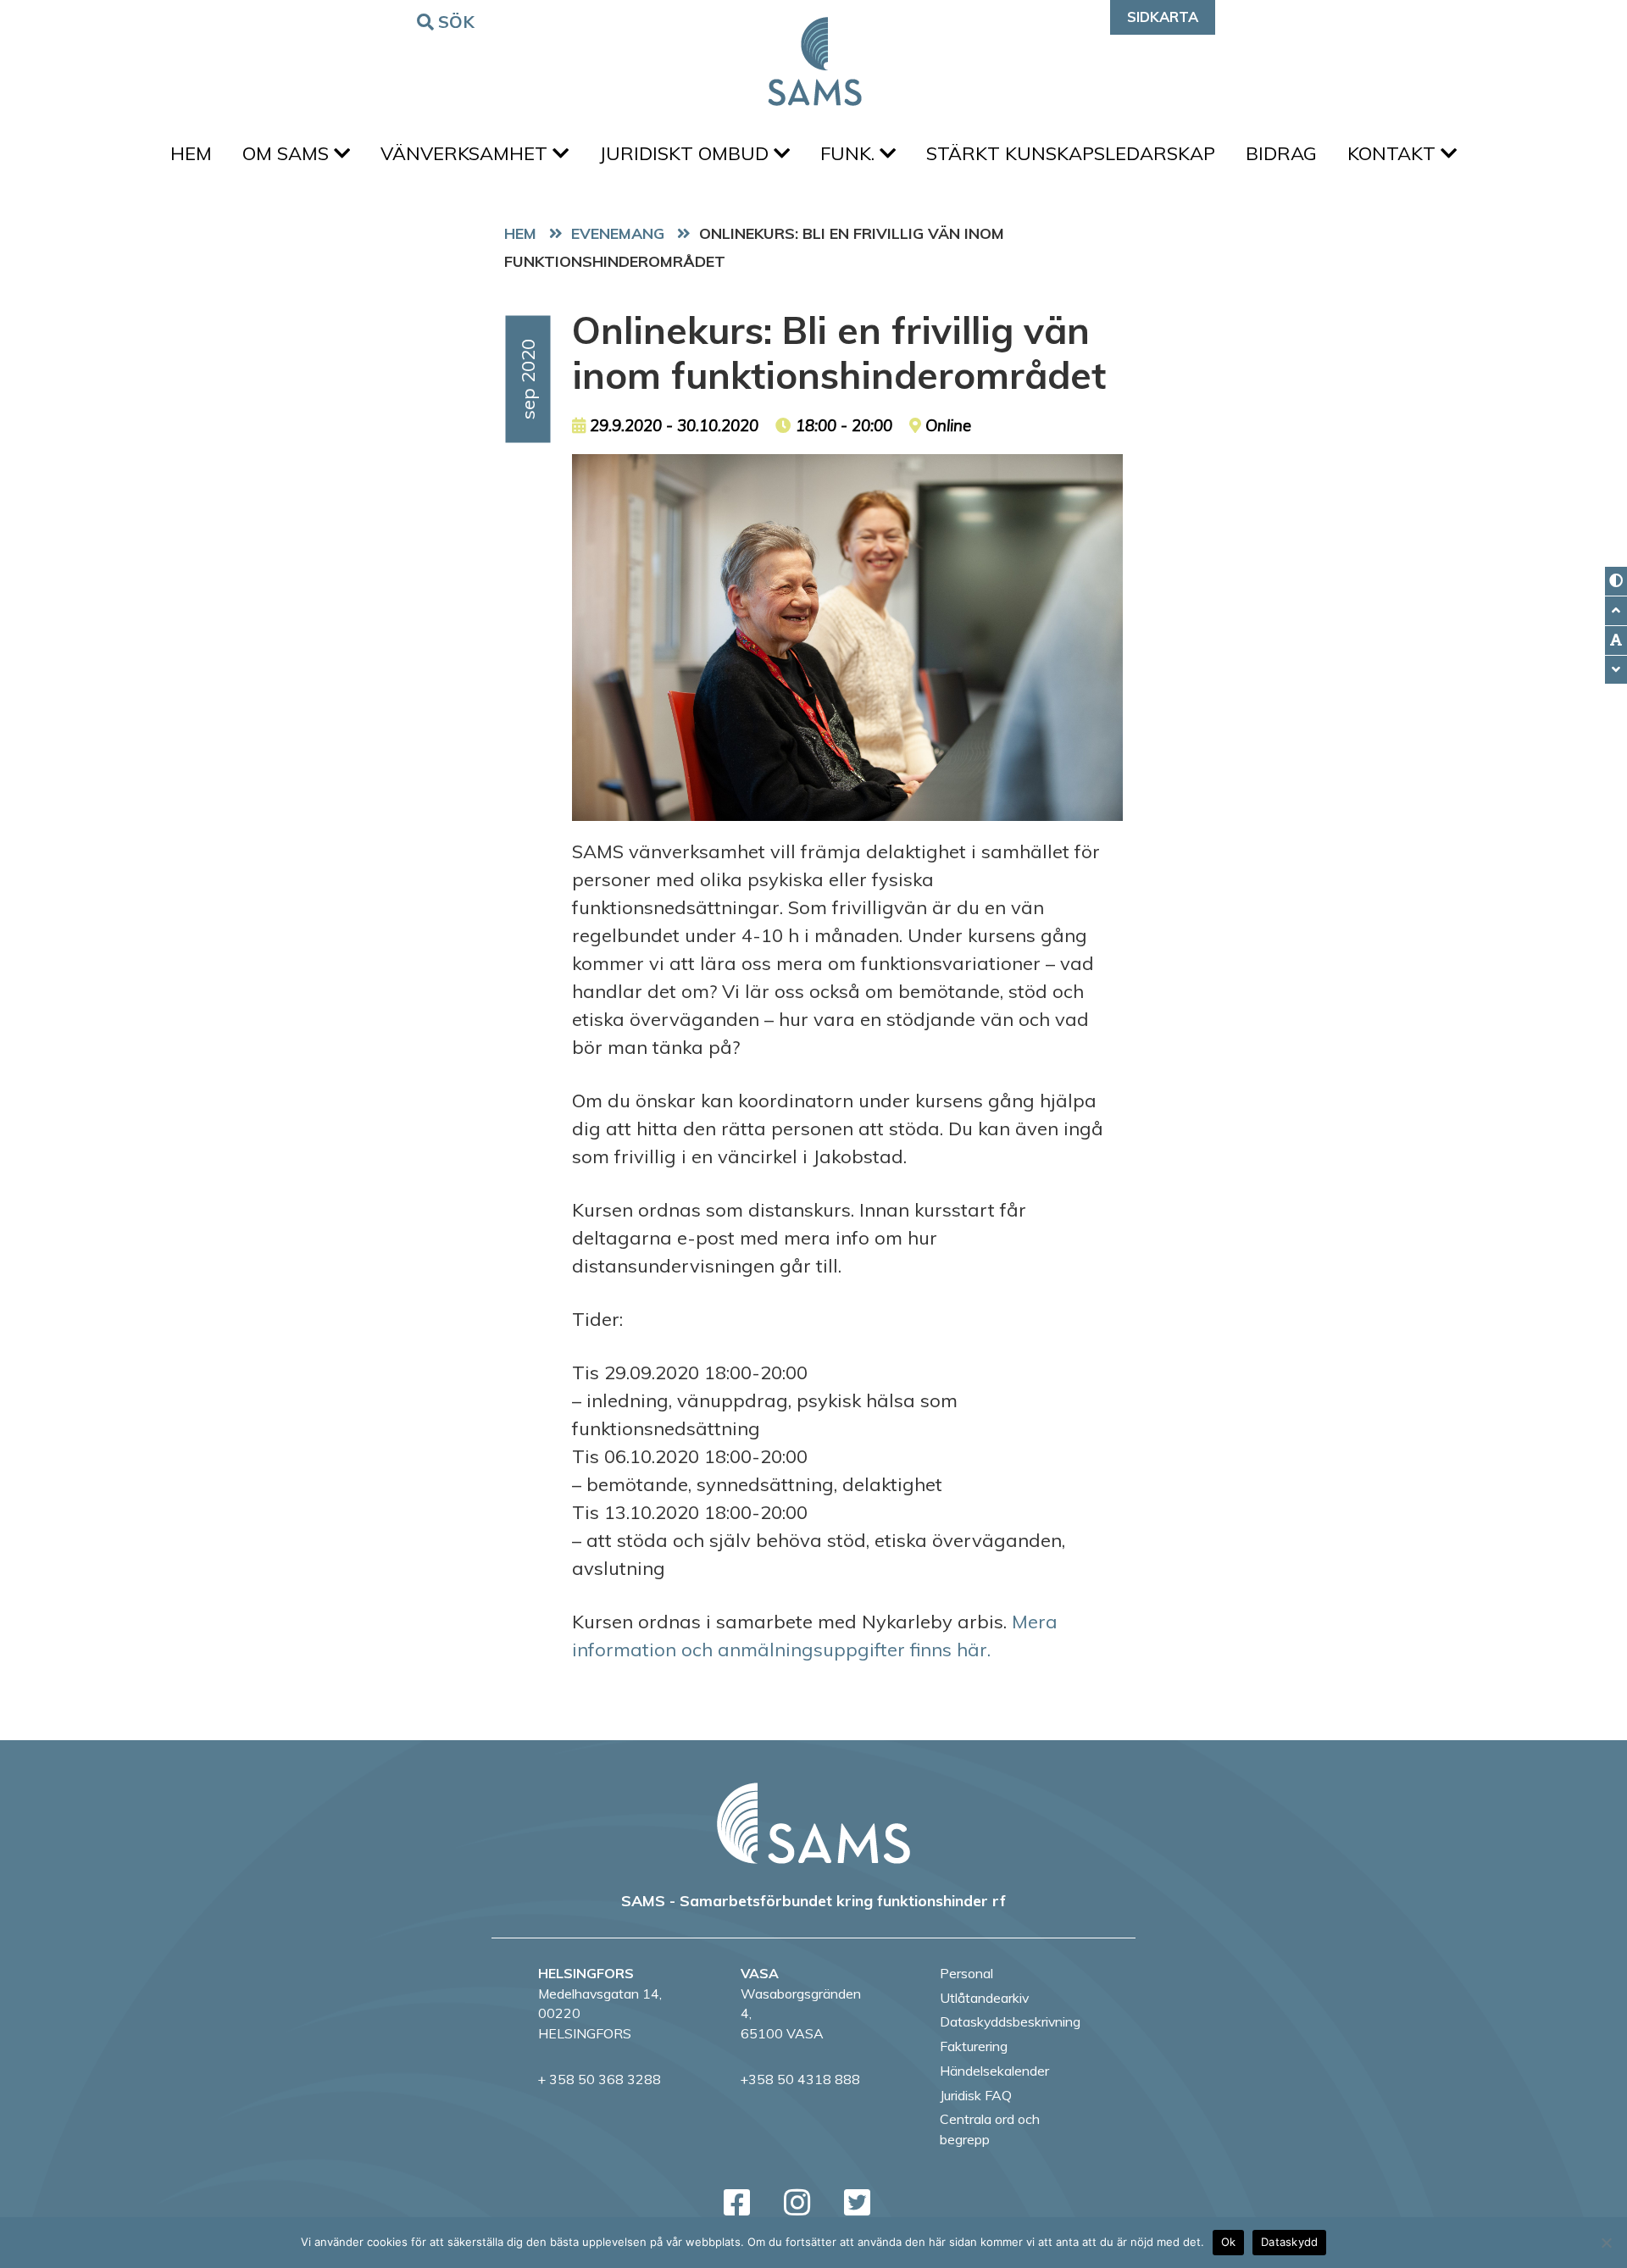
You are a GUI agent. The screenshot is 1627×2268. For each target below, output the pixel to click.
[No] (1606, 2243)
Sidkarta (1163, 17)
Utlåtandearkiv (984, 1998)
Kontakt (1394, 153)
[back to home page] (813, 1823)
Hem (191, 153)
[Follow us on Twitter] (857, 2202)
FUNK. (850, 153)
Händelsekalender (994, 2071)
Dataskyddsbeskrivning (1010, 2021)
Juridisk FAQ (976, 2095)
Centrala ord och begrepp (990, 2129)
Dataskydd (1289, 2242)
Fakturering (974, 2046)
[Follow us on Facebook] (737, 2202)
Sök (457, 22)
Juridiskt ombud (686, 153)
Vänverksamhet (466, 153)
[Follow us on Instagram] (797, 2202)
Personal (966, 1973)
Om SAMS (288, 153)
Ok (1229, 2242)
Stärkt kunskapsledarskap (1071, 153)
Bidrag (1281, 153)
